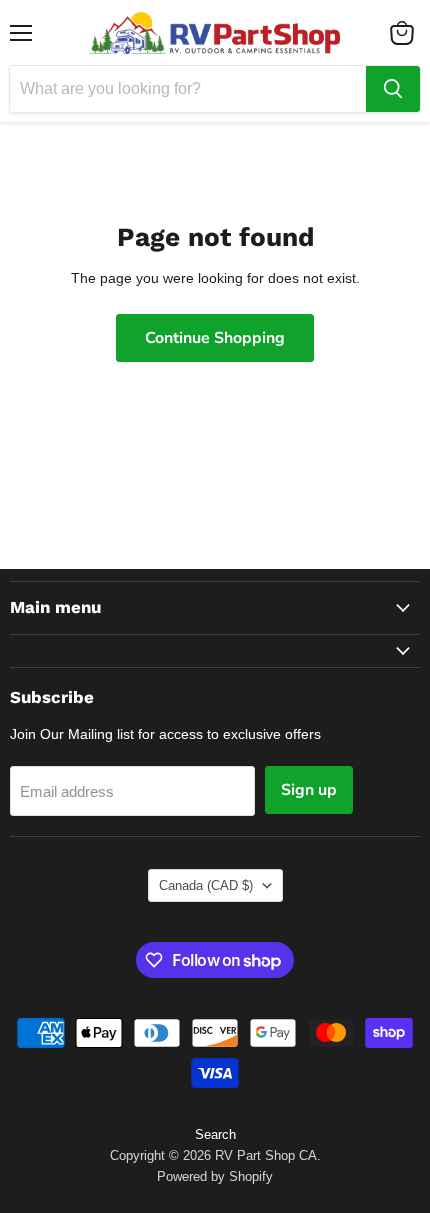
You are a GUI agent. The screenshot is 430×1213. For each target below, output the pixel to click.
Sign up (309, 790)
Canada (206, 885)
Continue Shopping (215, 338)
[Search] (393, 89)
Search (215, 1134)
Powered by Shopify (215, 1176)
